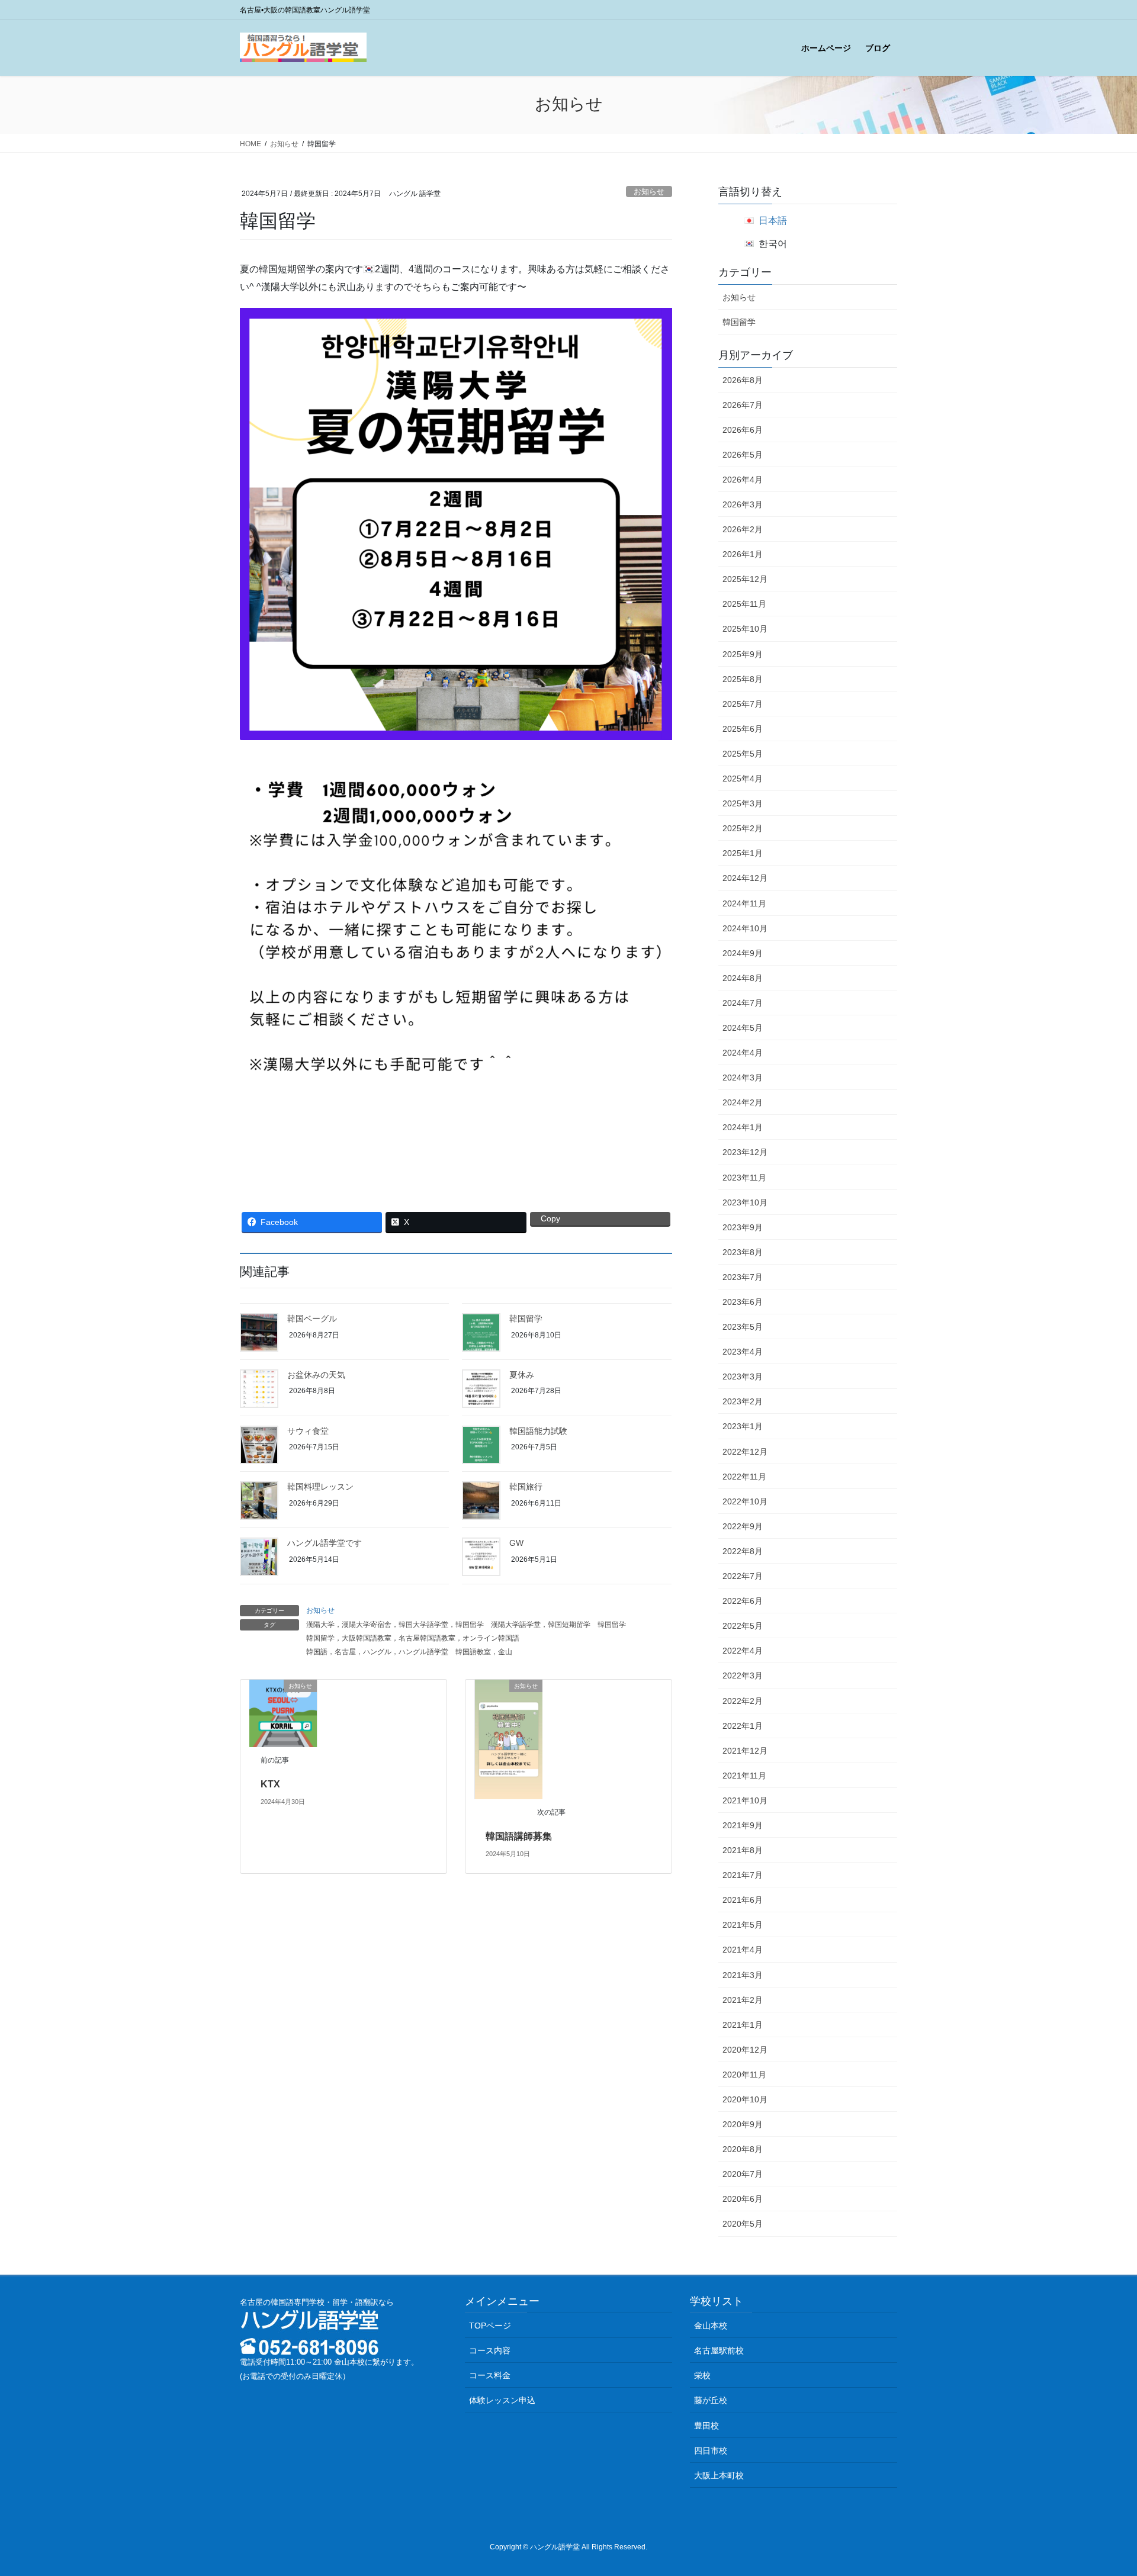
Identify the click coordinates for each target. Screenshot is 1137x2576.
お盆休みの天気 (316, 1375)
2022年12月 (745, 1452)
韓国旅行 (526, 1487)
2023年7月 (743, 1277)
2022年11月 (744, 1477)
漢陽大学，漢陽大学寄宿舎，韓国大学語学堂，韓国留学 (395, 1625)
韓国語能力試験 (538, 1431)
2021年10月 (745, 1800)
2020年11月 (744, 2075)
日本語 (773, 221)
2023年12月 (745, 1152)
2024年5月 (743, 1028)
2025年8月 (743, 679)
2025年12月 (745, 579)
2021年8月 (743, 1850)
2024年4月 (743, 1053)
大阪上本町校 (719, 2475)
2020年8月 (743, 2149)
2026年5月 (743, 455)
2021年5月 (743, 1925)
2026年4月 (743, 480)
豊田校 (706, 2426)
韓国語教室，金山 (484, 1652)
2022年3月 (743, 1675)
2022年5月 (743, 1626)
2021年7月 (743, 1875)
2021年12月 (745, 1751)
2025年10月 (745, 629)
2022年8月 (743, 1551)
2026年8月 (743, 380)
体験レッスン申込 (502, 2400)
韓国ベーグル (312, 1318)
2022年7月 (743, 1576)
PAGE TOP (1101, 2488)
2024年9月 (743, 953)
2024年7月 (743, 1003)
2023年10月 (745, 1202)
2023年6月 (743, 1302)
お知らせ (649, 192)
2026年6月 (743, 430)
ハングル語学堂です (325, 1543)
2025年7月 (743, 704)
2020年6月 (743, 2199)
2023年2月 (743, 1401)
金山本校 (711, 2326)
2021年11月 (744, 1776)
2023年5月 (743, 1327)
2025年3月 (743, 803)
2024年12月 (745, 878)
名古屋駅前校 (719, 2350)
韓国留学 (526, 1318)
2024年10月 (745, 928)
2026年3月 (743, 504)
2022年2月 (743, 1701)
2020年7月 (743, 2174)
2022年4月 (743, 1651)
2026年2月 (743, 529)
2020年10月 (745, 2099)
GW (516, 1543)
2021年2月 (743, 2000)
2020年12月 (745, 2050)
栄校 (702, 2375)
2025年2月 (743, 828)
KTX (270, 1784)
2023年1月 (743, 1426)
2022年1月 (743, 1726)
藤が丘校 (711, 2400)
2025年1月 (743, 853)
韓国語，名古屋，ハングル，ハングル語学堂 (377, 1652)
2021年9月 (743, 1825)
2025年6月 (743, 729)
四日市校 (711, 2450)
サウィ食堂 (308, 1431)
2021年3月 (743, 1975)
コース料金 (490, 2375)
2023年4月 (743, 1352)
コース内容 (490, 2350)
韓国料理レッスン (320, 1487)
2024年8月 (743, 978)
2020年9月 (743, 2124)
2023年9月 (743, 1227)
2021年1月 (743, 2025)
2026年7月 (743, 405)
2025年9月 (743, 654)
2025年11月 (744, 604)
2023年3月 (743, 1377)
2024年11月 (744, 903)
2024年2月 (743, 1102)
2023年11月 (744, 1178)
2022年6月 (743, 1601)
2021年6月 (743, 1900)
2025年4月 (743, 779)
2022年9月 (743, 1526)
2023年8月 (743, 1252)
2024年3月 (743, 1078)
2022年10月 (745, 1501)
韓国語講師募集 (519, 1836)
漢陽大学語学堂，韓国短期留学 (541, 1625)
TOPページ (490, 2326)
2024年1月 (743, 1127)
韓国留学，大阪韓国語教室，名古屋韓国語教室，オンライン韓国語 (413, 1638)
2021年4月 (743, 1950)
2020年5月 (743, 2224)
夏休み (522, 1375)
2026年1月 (743, 554)
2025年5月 (743, 754)
